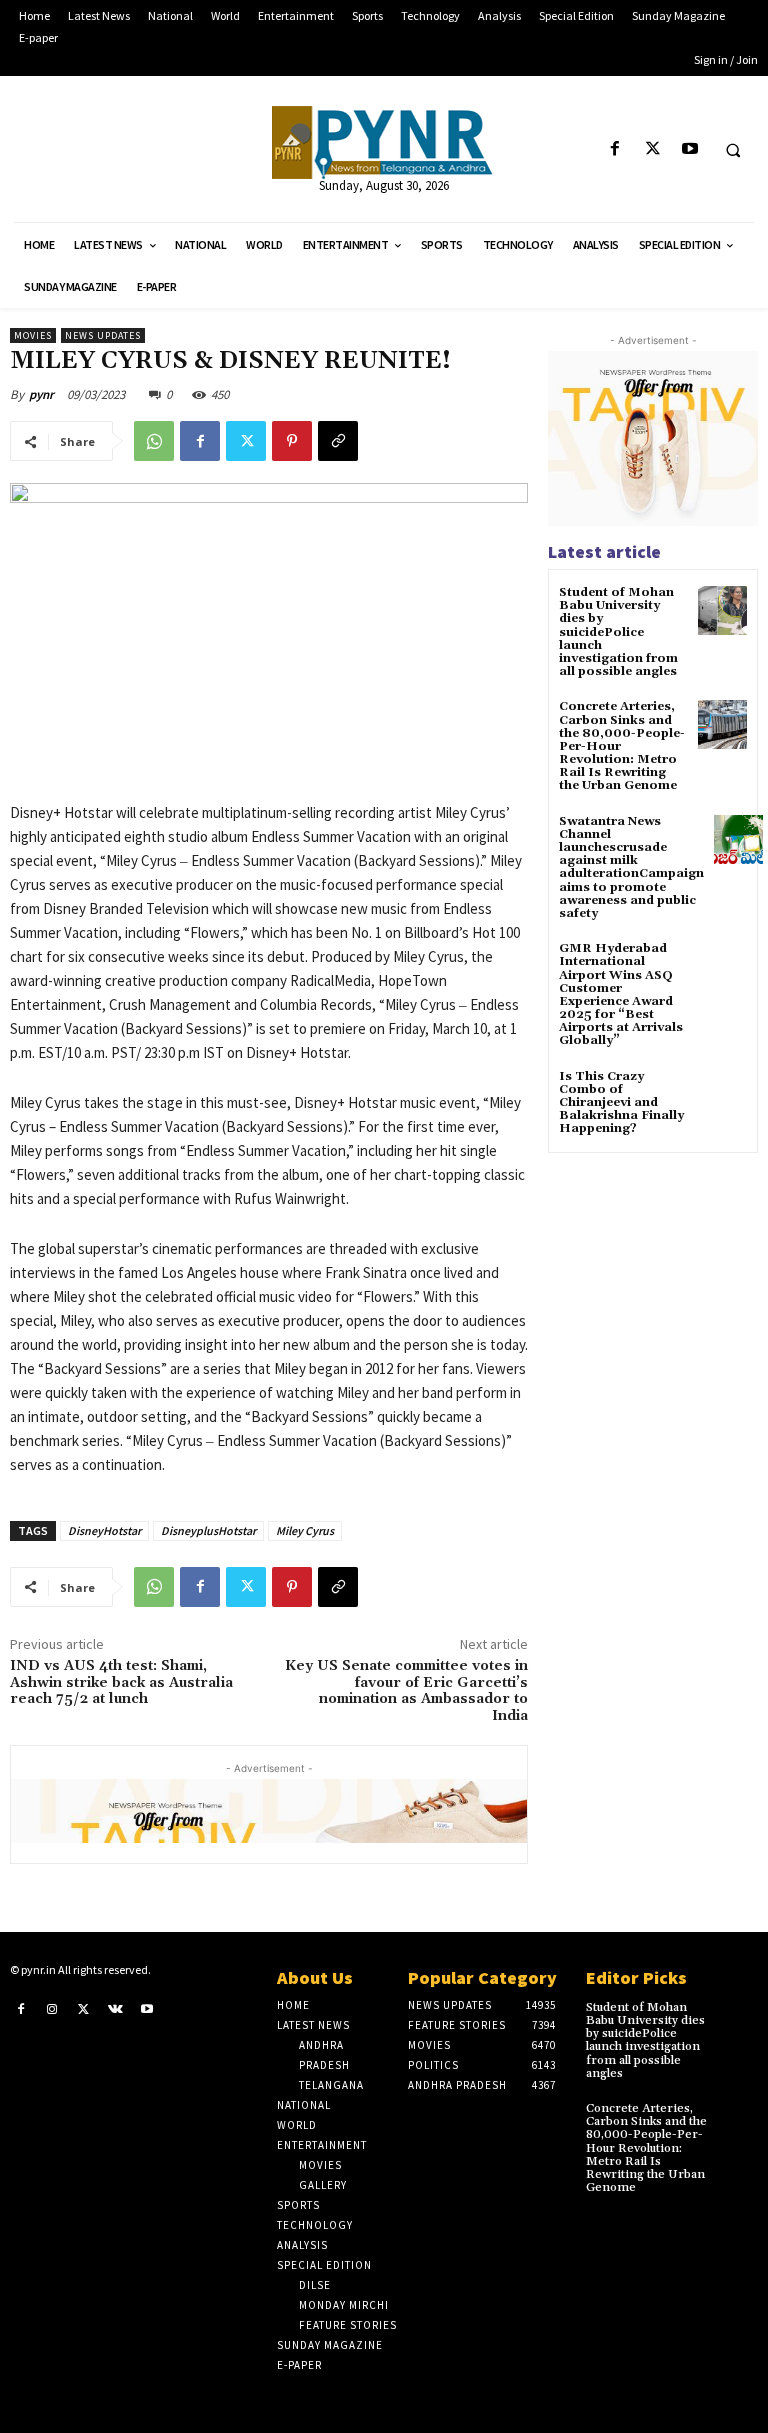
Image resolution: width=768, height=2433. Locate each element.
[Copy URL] (338, 441)
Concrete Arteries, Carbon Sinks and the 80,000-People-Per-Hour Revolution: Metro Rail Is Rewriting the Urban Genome (646, 2148)
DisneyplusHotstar (208, 1530)
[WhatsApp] (154, 441)
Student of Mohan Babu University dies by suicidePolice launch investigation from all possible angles (618, 632)
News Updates (103, 335)
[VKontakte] (116, 2009)
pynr (41, 394)
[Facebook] (615, 149)
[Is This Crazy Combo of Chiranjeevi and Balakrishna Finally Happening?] (722, 1094)
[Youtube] (689, 149)
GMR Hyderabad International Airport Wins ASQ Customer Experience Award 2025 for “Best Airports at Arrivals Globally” (621, 994)
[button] (733, 150)
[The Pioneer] (384, 142)
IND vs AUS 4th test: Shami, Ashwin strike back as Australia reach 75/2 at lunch (121, 1683)
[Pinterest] (292, 441)
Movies (33, 335)
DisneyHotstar (104, 1530)
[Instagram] (53, 2009)
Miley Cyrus (305, 1530)
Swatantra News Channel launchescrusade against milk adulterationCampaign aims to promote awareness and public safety (631, 867)
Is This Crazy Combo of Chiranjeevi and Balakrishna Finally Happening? (621, 1103)
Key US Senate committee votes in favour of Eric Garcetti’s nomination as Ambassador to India (406, 1691)
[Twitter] (652, 149)
